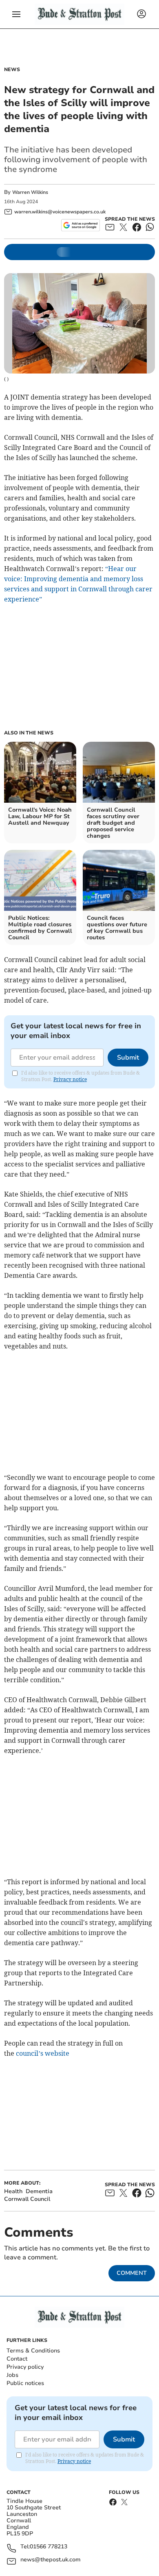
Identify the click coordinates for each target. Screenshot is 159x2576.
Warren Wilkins (30, 192)
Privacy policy (25, 2367)
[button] (16, 14)
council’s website (43, 2053)
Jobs (12, 2375)
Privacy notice (70, 1079)
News (12, 70)
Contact (17, 2359)
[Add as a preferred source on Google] (81, 225)
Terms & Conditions (33, 2351)
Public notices (25, 2383)
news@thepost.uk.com (51, 2560)
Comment (132, 2273)
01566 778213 (49, 2547)
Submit (128, 1058)
